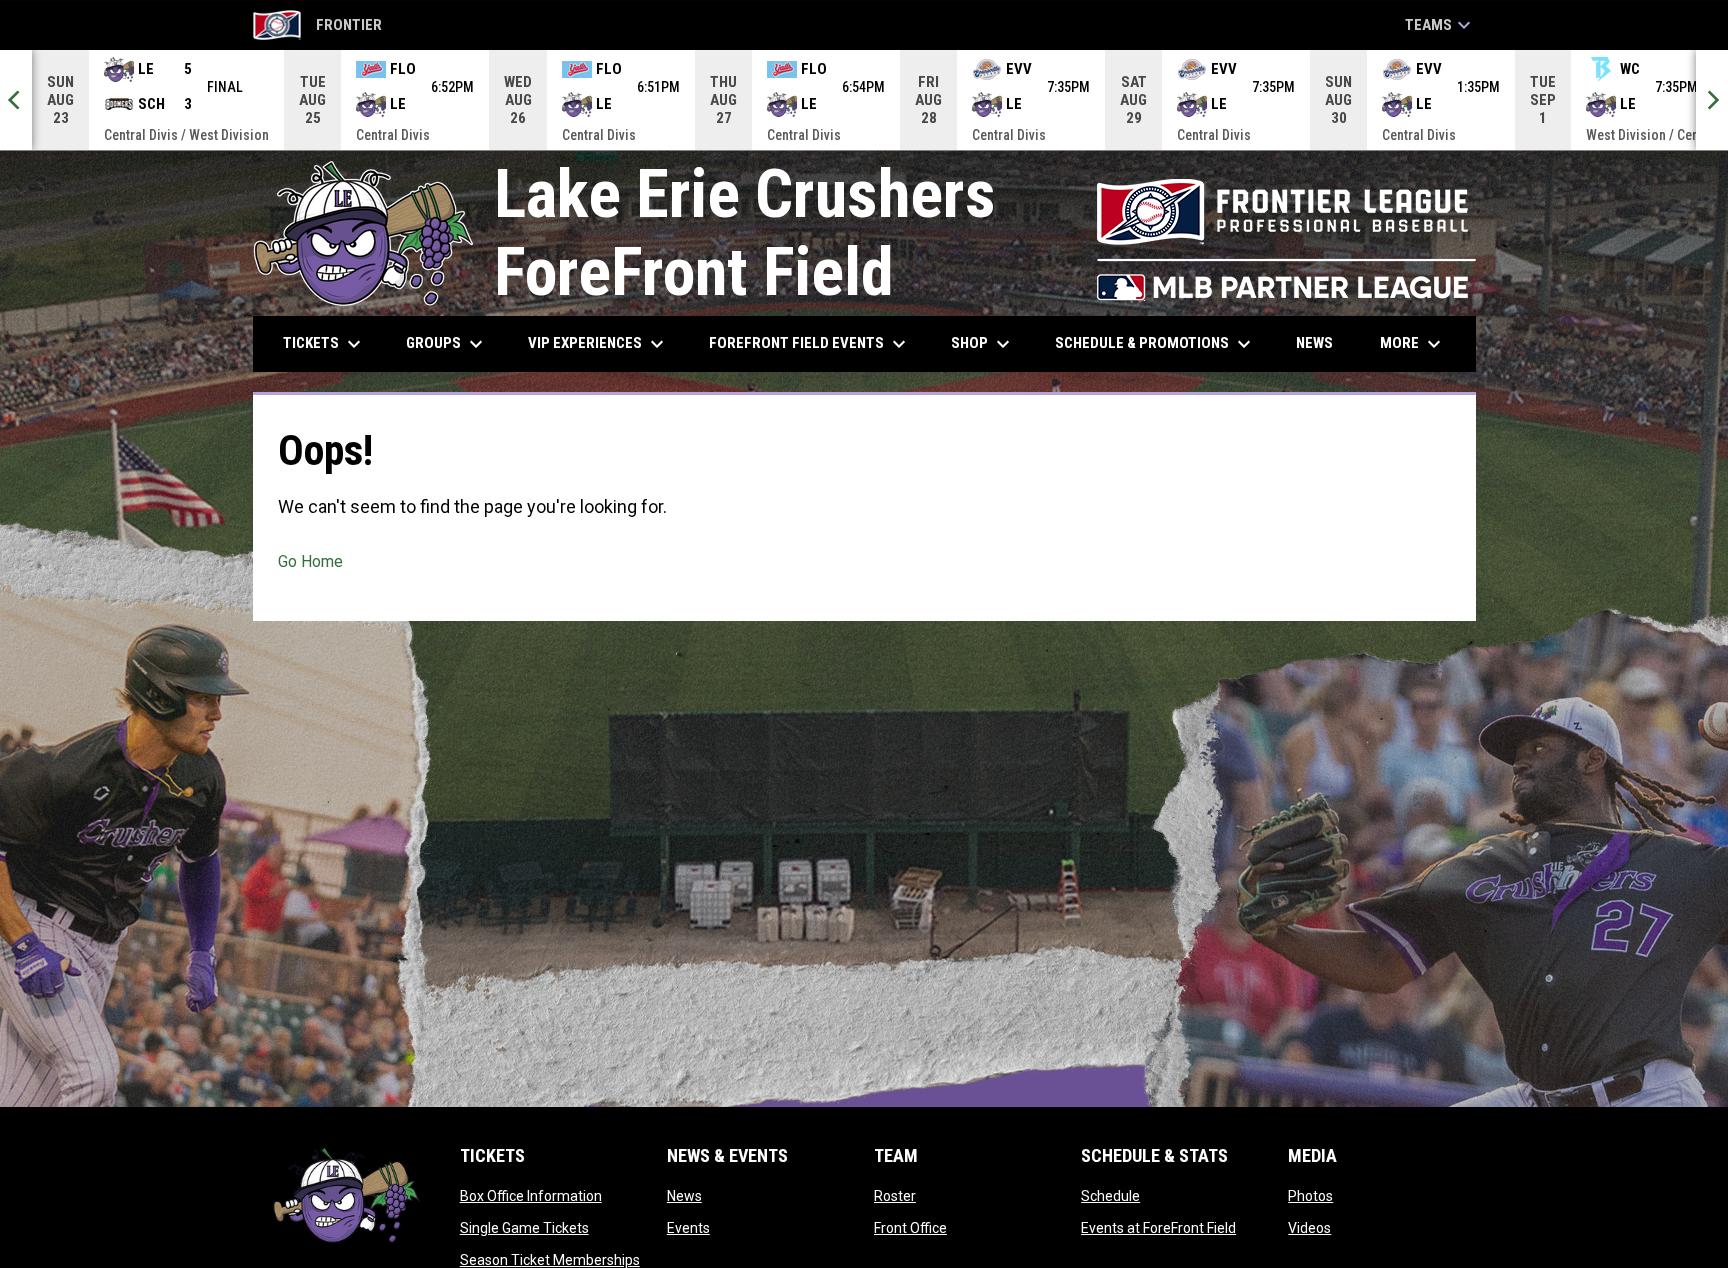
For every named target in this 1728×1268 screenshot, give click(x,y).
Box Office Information (531, 1196)
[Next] (1712, 100)
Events (688, 1228)
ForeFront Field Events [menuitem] (810, 344)
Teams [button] (1440, 25)
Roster (895, 1196)
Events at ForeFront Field (1158, 1228)
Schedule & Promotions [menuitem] (1155, 344)
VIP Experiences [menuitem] (598, 344)
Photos (1310, 1196)
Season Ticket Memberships (550, 1260)
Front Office (910, 1228)
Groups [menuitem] (447, 344)
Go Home (310, 561)
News (684, 1196)
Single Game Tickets (524, 1228)
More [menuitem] (1413, 344)
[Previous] (16, 100)
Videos (1309, 1228)
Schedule (1110, 1196)
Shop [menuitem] (983, 344)
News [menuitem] (1314, 343)
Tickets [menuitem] (324, 344)
